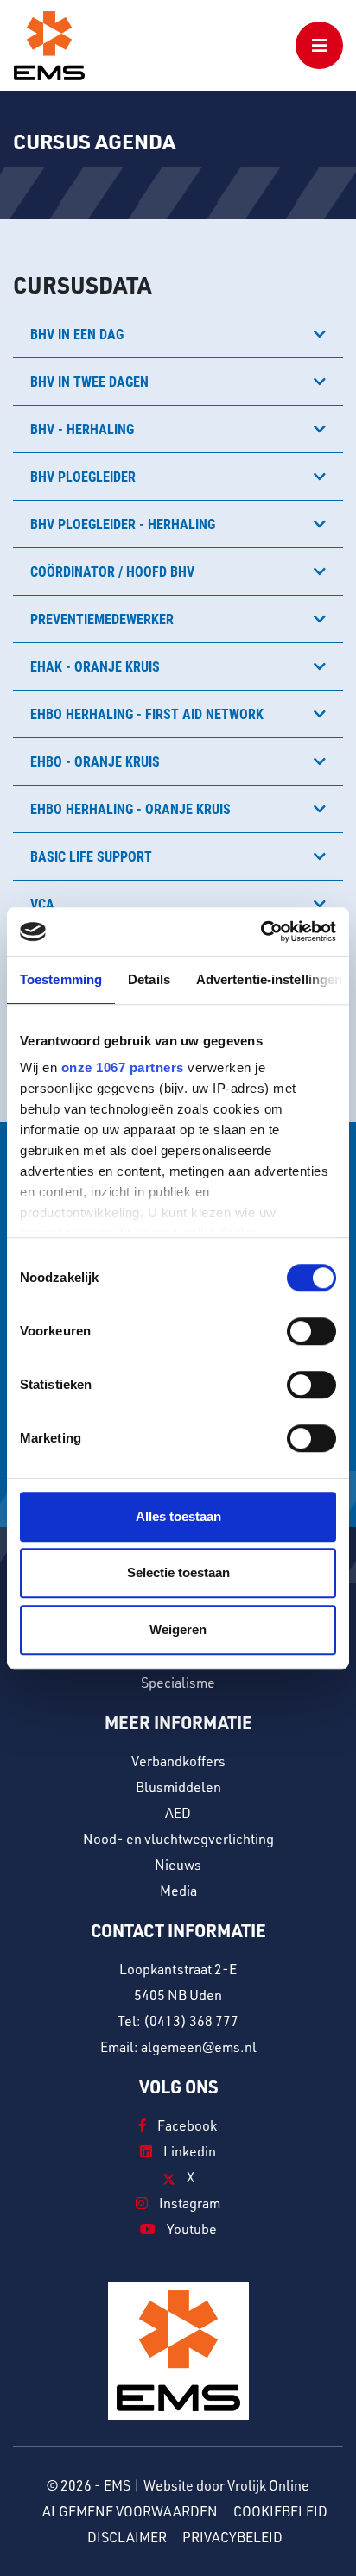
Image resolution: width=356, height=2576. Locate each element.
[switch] (311, 1331)
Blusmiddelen (178, 1787)
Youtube (191, 2229)
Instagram (188, 2203)
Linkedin (188, 2151)
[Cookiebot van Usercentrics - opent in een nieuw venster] (261, 931)
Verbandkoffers (178, 1761)
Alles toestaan (178, 1516)
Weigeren (178, 1629)
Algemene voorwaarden (130, 2511)
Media (178, 1891)
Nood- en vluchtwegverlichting (178, 1839)
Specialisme (178, 1683)
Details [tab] (149, 979)
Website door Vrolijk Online (226, 2485)
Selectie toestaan (178, 1572)
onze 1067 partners (123, 1067)
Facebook (186, 2125)
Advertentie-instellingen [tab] (269, 979)
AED (178, 1813)
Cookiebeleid (280, 2511)
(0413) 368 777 (191, 2021)
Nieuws (178, 1865)
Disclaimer (127, 2537)
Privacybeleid (232, 2537)
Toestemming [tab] (61, 979)
